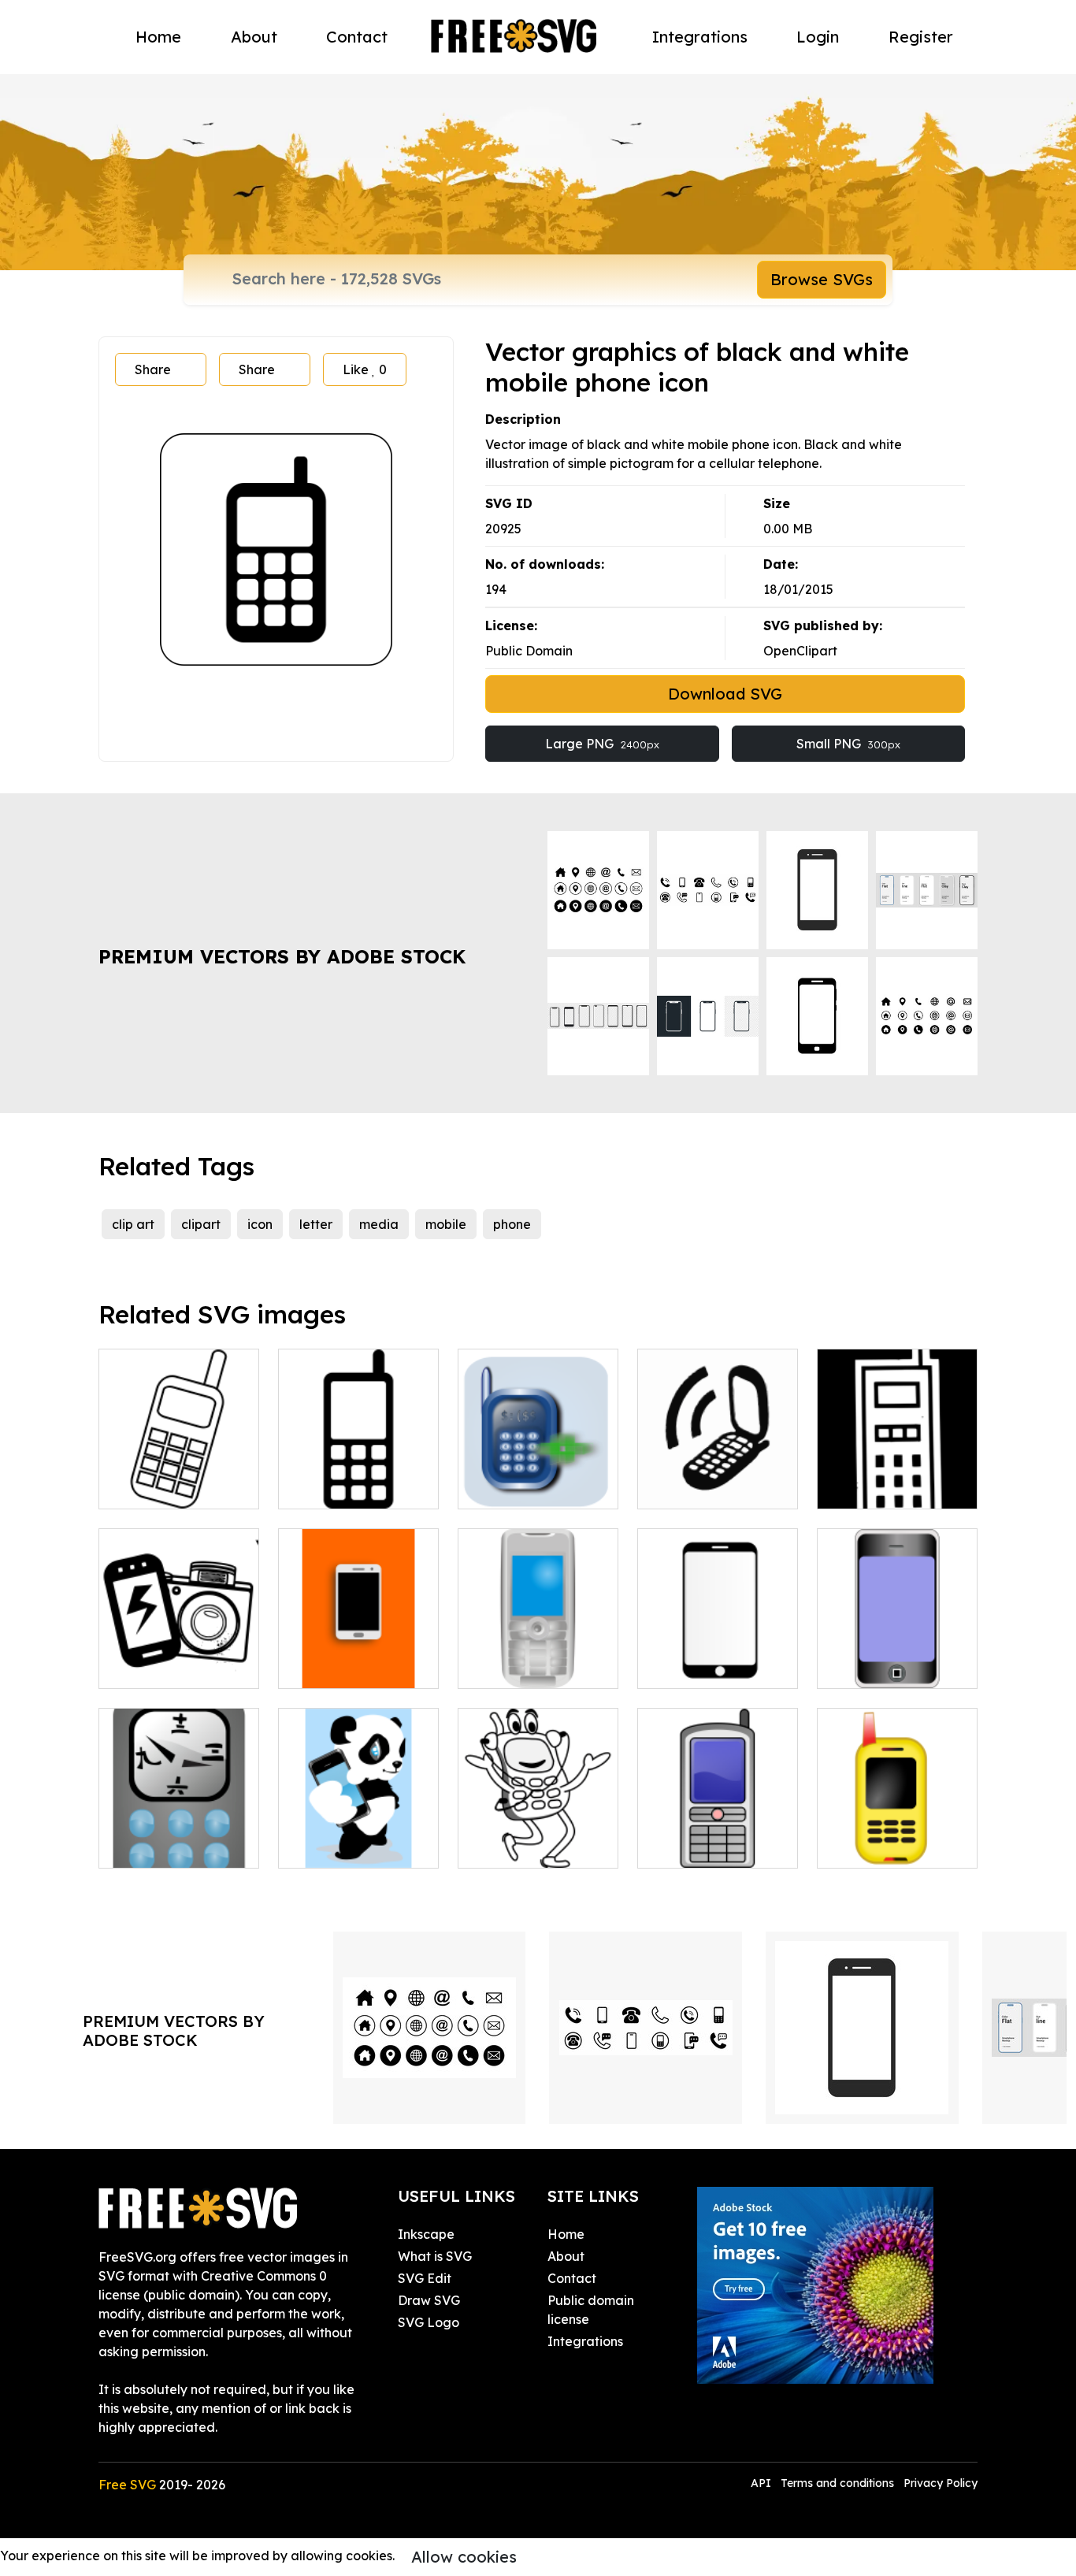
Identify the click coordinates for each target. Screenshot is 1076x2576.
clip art (133, 1224)
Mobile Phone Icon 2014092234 (898, 1478)
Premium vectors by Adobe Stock (282, 956)
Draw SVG (429, 2300)
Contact (357, 37)
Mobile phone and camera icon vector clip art (179, 1648)
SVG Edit (425, 2278)
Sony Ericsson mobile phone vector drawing (538, 1648)
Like (365, 369)
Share (153, 369)
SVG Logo (429, 2322)
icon (260, 1224)
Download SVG (725, 694)
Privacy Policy (941, 2483)
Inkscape (426, 2234)
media (379, 1224)
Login (818, 37)
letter (316, 1224)
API (762, 2483)
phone (512, 1224)
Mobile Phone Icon (711, 1487)
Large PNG (602, 744)
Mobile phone (696, 1847)
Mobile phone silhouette (718, 1657)
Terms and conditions (837, 2483)
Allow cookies (464, 2557)
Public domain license (591, 2310)
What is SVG (435, 2256)
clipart (201, 1224)
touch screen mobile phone (359, 1657)
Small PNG (848, 744)
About (254, 37)
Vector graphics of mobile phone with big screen (897, 1648)
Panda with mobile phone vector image (358, 1837)
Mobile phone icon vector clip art (179, 1478)
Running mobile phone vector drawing (538, 1828)
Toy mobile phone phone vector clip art (897, 1837)
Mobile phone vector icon (358, 1478)
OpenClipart (800, 651)
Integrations (700, 37)
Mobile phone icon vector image (538, 1478)
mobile (446, 1224)
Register (921, 37)
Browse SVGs (822, 279)
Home (158, 37)
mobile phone (157, 1847)
